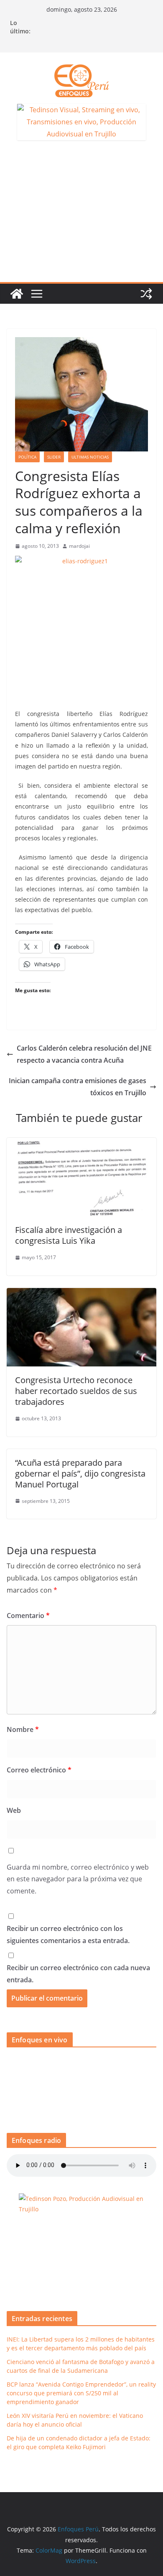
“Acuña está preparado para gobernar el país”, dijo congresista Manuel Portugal (80, 1473)
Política (27, 457)
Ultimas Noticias (90, 457)
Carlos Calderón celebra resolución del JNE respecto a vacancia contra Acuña (84, 1054)
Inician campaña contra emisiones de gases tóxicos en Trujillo (78, 1087)
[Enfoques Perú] (17, 294)
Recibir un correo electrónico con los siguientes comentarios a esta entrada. (68, 1935)
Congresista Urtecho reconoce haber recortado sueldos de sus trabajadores (76, 1391)
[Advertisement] (81, 216)
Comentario (28, 1616)
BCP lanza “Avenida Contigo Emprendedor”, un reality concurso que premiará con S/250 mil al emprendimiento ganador (81, 2393)
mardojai (79, 546)
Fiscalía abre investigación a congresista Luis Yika (69, 1235)
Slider (54, 457)
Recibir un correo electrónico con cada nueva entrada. (78, 1974)
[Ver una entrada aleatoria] (146, 294)
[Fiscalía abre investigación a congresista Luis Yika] (81, 1144)
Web (14, 1810)
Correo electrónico (39, 1770)
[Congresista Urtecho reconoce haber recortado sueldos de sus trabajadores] (81, 1294)
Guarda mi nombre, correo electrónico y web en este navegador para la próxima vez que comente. (78, 1879)
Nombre (23, 1729)
